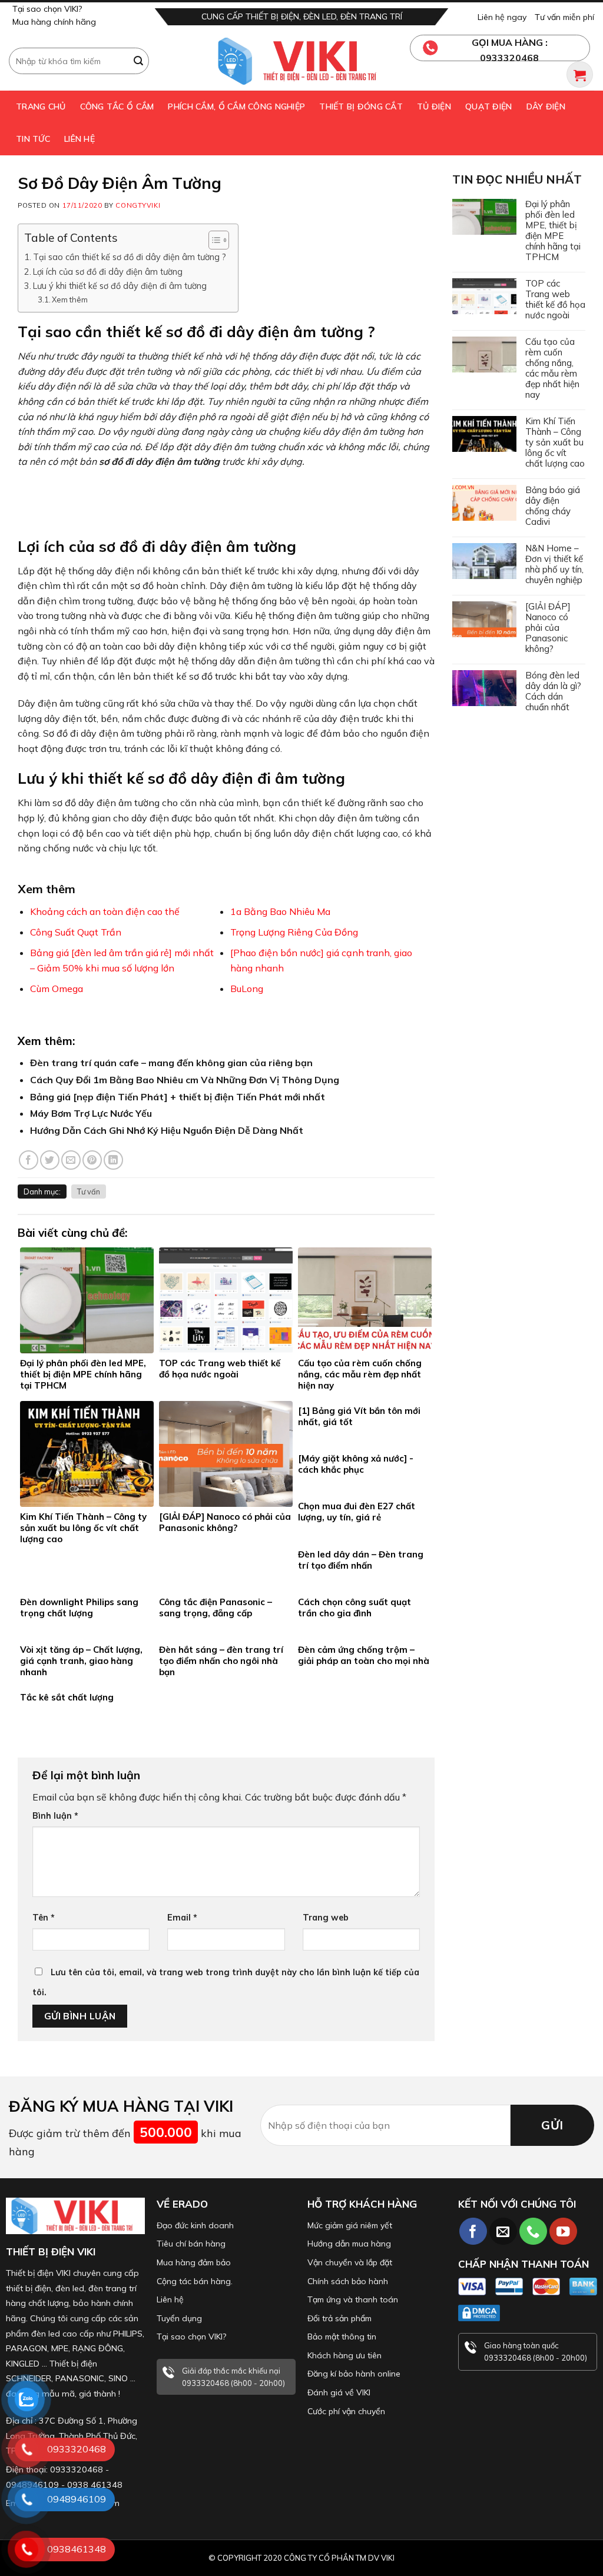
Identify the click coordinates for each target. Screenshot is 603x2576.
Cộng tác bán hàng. (195, 2281)
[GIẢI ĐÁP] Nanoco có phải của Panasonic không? (548, 628)
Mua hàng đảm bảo (194, 2262)
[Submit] (138, 61)
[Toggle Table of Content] (213, 240)
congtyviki (138, 205)
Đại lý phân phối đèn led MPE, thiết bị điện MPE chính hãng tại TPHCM (553, 231)
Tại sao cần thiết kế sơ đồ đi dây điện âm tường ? (130, 257)
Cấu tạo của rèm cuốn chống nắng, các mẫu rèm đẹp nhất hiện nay (552, 368)
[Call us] (533, 2231)
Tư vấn (89, 1192)
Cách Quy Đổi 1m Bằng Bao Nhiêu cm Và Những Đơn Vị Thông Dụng (185, 1080)
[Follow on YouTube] (563, 2231)
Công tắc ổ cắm (117, 106)
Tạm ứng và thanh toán (353, 2299)
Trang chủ (41, 106)
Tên (44, 1918)
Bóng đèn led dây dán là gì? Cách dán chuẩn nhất (553, 691)
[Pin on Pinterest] (92, 1160)
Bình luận (55, 1816)
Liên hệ (79, 139)
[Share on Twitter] (50, 1160)
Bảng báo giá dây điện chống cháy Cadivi (553, 506)
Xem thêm (70, 299)
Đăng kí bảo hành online (354, 2374)
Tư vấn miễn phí (564, 17)
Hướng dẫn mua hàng (349, 2244)
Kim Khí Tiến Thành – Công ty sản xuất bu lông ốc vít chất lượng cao (555, 442)
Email (182, 1918)
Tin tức (33, 139)
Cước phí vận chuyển (346, 2411)
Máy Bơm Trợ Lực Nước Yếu (91, 1113)
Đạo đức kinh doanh (195, 2225)
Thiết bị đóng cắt (361, 106)
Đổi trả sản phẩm (339, 2318)
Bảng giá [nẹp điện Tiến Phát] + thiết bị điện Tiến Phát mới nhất (178, 1097)
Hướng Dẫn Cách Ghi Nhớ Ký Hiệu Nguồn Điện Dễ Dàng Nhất (167, 1130)
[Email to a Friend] (71, 1160)
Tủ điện (434, 106)
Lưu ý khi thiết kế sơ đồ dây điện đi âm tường (120, 286)
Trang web (326, 1918)
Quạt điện (489, 106)
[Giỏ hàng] (580, 74)
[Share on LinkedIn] (113, 1160)
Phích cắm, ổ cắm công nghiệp (236, 106)
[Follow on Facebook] (473, 2231)
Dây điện (546, 106)
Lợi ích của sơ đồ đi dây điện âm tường (108, 272)
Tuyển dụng (179, 2318)
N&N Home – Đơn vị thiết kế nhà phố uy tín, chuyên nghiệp (554, 564)
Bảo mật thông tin (342, 2337)
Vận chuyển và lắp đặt (350, 2262)
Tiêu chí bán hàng (191, 2244)
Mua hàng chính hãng (54, 22)
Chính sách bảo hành (348, 2281)
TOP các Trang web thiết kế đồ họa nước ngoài (555, 299)
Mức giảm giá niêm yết (350, 2225)
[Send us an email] (503, 2231)
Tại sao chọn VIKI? (47, 9)
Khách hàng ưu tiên (344, 2355)
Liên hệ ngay (502, 17)
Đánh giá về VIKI (339, 2392)
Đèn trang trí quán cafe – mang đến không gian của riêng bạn (171, 1063)
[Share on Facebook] (29, 1160)
